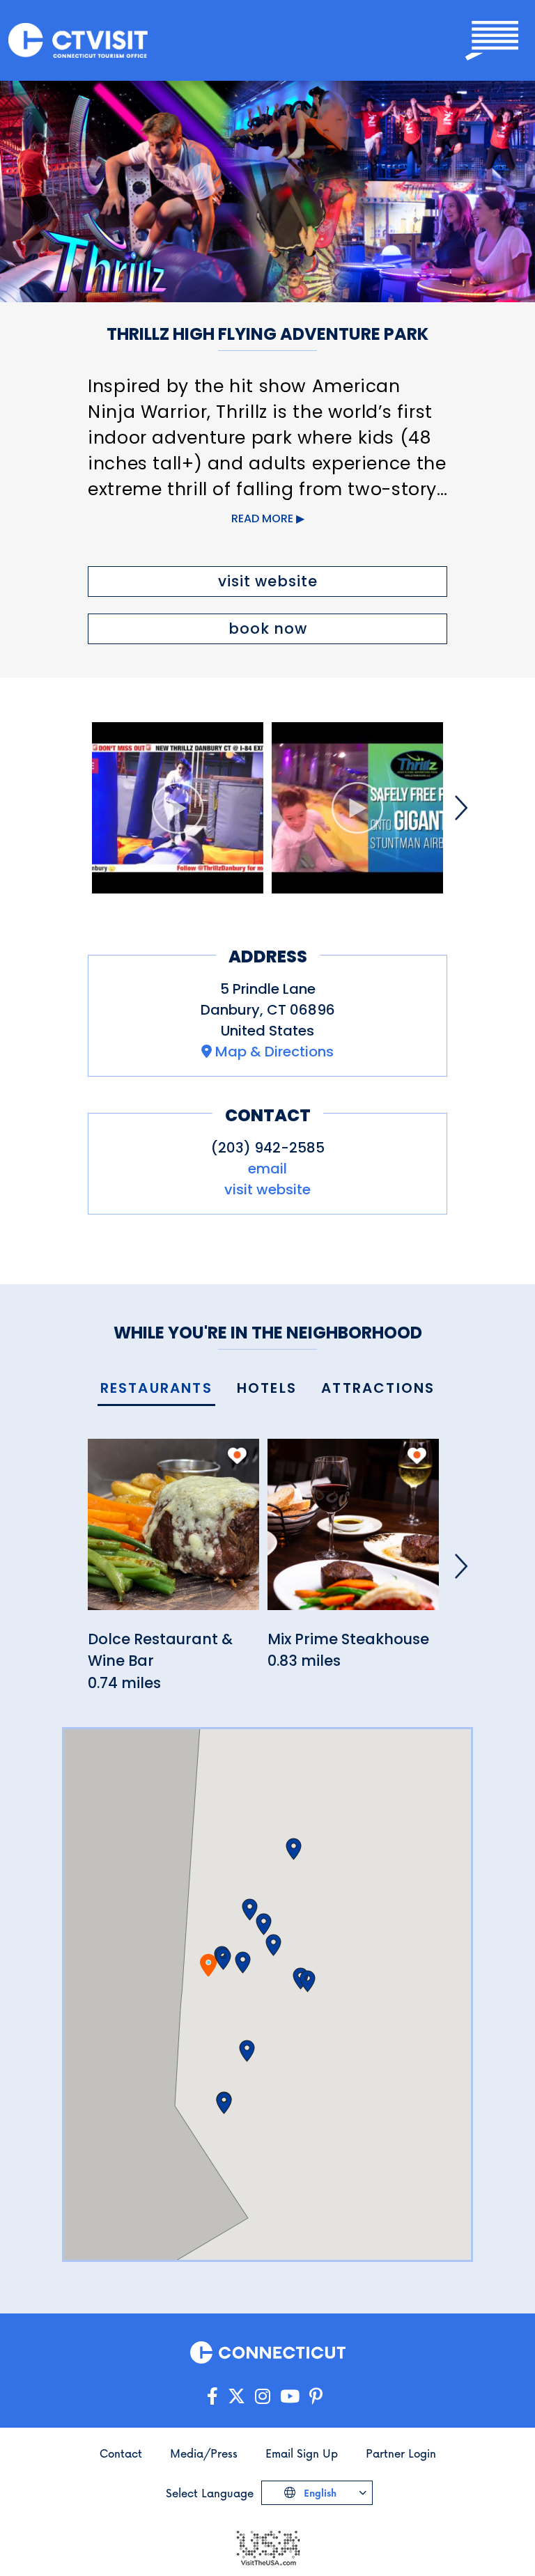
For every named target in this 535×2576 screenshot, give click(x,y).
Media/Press (204, 2453)
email (267, 1169)
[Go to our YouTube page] (290, 2397)
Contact (121, 2453)
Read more (262, 518)
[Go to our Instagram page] (263, 2397)
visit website (268, 581)
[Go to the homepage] (78, 41)
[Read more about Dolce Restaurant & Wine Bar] (173, 1532)
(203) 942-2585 (268, 1148)
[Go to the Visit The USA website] (267, 2547)
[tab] (156, 1389)
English (319, 2493)
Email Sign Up (302, 2453)
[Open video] (178, 808)
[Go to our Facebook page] (212, 2397)
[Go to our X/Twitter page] (237, 2397)
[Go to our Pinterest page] (316, 2397)
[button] (223, 1959)
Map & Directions (274, 1052)
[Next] (461, 808)
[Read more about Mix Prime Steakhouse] (353, 1532)
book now (268, 629)
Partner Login (401, 2453)
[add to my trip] (237, 1455)
